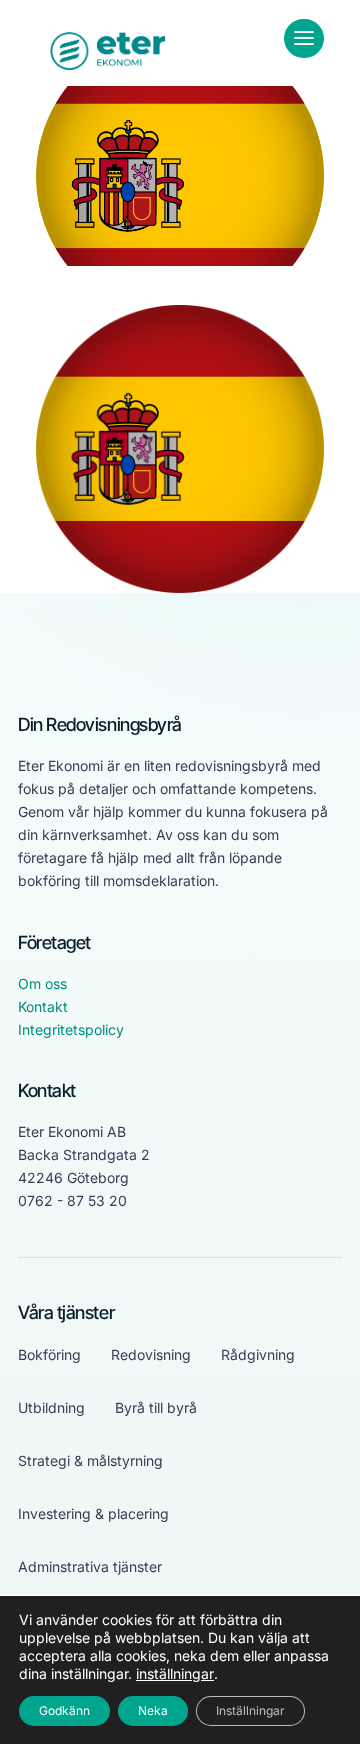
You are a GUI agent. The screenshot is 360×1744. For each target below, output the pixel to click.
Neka (153, 1710)
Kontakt (43, 1006)
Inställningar (250, 1710)
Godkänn (64, 1710)
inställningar (175, 1673)
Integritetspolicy (71, 1029)
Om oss (42, 983)
